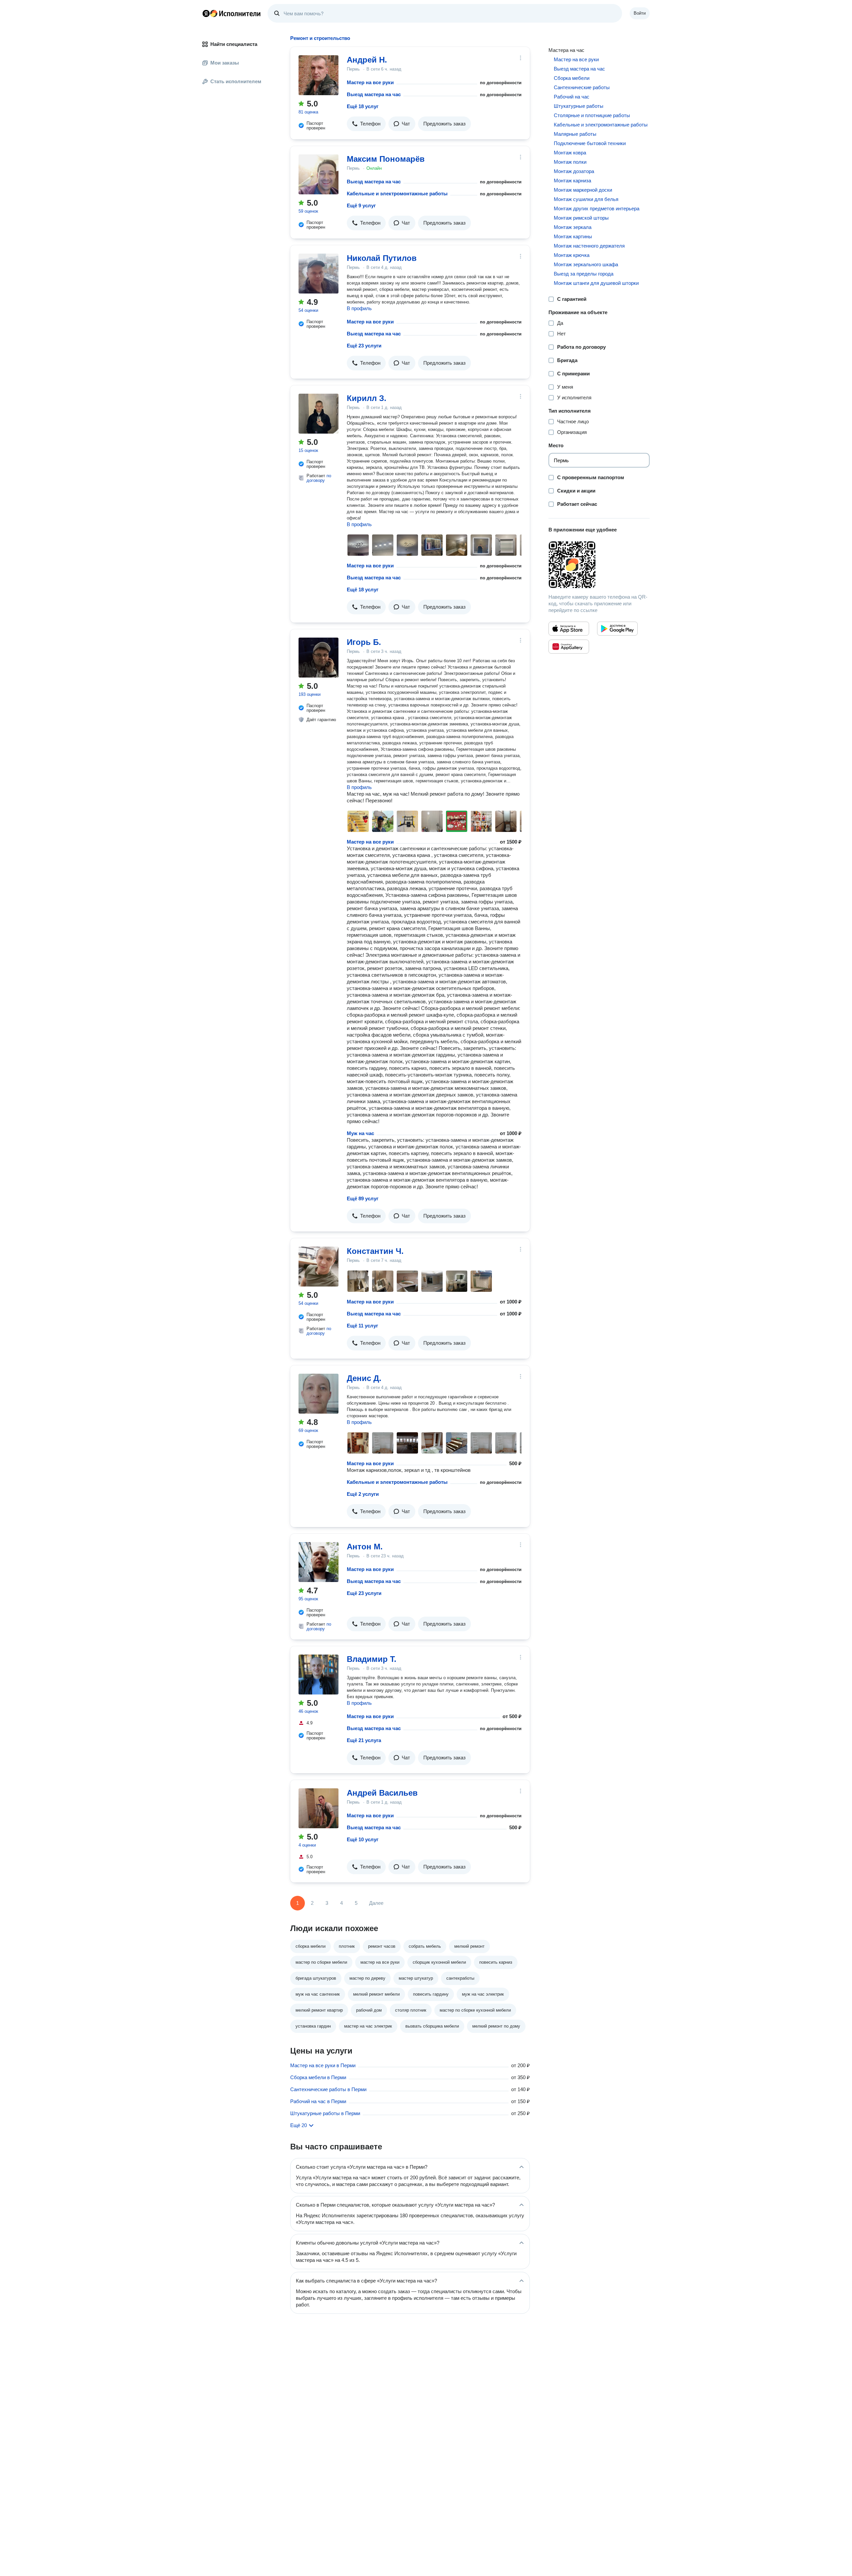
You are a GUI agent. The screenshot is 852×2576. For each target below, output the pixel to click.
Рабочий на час (572, 97)
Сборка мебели (572, 78)
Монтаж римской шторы (581, 218)
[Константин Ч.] (319, 1267)
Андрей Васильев (382, 1793)
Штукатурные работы (579, 106)
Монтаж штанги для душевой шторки (596, 283)
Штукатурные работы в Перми (325, 2113)
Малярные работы (575, 134)
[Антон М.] (319, 1562)
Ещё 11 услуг (362, 1326)
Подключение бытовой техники (590, 143)
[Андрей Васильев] (319, 1808)
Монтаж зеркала (573, 227)
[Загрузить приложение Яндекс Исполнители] (599, 565)
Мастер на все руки (370, 82)
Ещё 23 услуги (364, 346)
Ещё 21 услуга (364, 1740)
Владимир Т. (372, 1659)
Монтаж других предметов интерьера (597, 208)
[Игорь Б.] (319, 658)
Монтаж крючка (572, 255)
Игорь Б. (364, 642)
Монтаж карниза (572, 181)
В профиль (359, 308)
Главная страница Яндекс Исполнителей (232, 13)
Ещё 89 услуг (363, 1198)
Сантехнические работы (582, 87)
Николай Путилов (382, 258)
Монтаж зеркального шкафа (586, 264)
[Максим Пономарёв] (319, 174)
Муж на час (360, 1133)
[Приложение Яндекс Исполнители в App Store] (569, 629)
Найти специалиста (234, 44)
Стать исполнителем (236, 81)
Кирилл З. (367, 398)
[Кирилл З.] (319, 414)
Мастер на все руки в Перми (323, 2065)
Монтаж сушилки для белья (586, 199)
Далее (376, 1903)
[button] (366, 124)
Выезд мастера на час (374, 94)
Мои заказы (225, 63)
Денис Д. (364, 1378)
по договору (319, 478)
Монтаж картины (573, 236)
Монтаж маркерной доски (583, 190)
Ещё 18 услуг (363, 106)
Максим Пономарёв (386, 159)
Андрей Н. (367, 60)
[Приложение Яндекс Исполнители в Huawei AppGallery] (569, 647)
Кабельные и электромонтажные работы (397, 194)
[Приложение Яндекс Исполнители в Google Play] (617, 629)
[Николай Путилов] (319, 274)
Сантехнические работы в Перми (328, 2089)
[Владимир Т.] (319, 1675)
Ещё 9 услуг (361, 205)
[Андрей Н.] (319, 75)
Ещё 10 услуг (363, 1839)
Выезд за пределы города (584, 274)
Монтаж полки (570, 162)
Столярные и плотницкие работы (592, 115)
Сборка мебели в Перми (318, 2077)
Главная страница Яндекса (206, 13)
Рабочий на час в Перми (318, 2101)
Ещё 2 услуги (363, 1494)
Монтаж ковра (570, 153)
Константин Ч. (375, 1251)
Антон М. (365, 1547)
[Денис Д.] (319, 1394)
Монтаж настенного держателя (589, 246)
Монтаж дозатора (574, 171)
